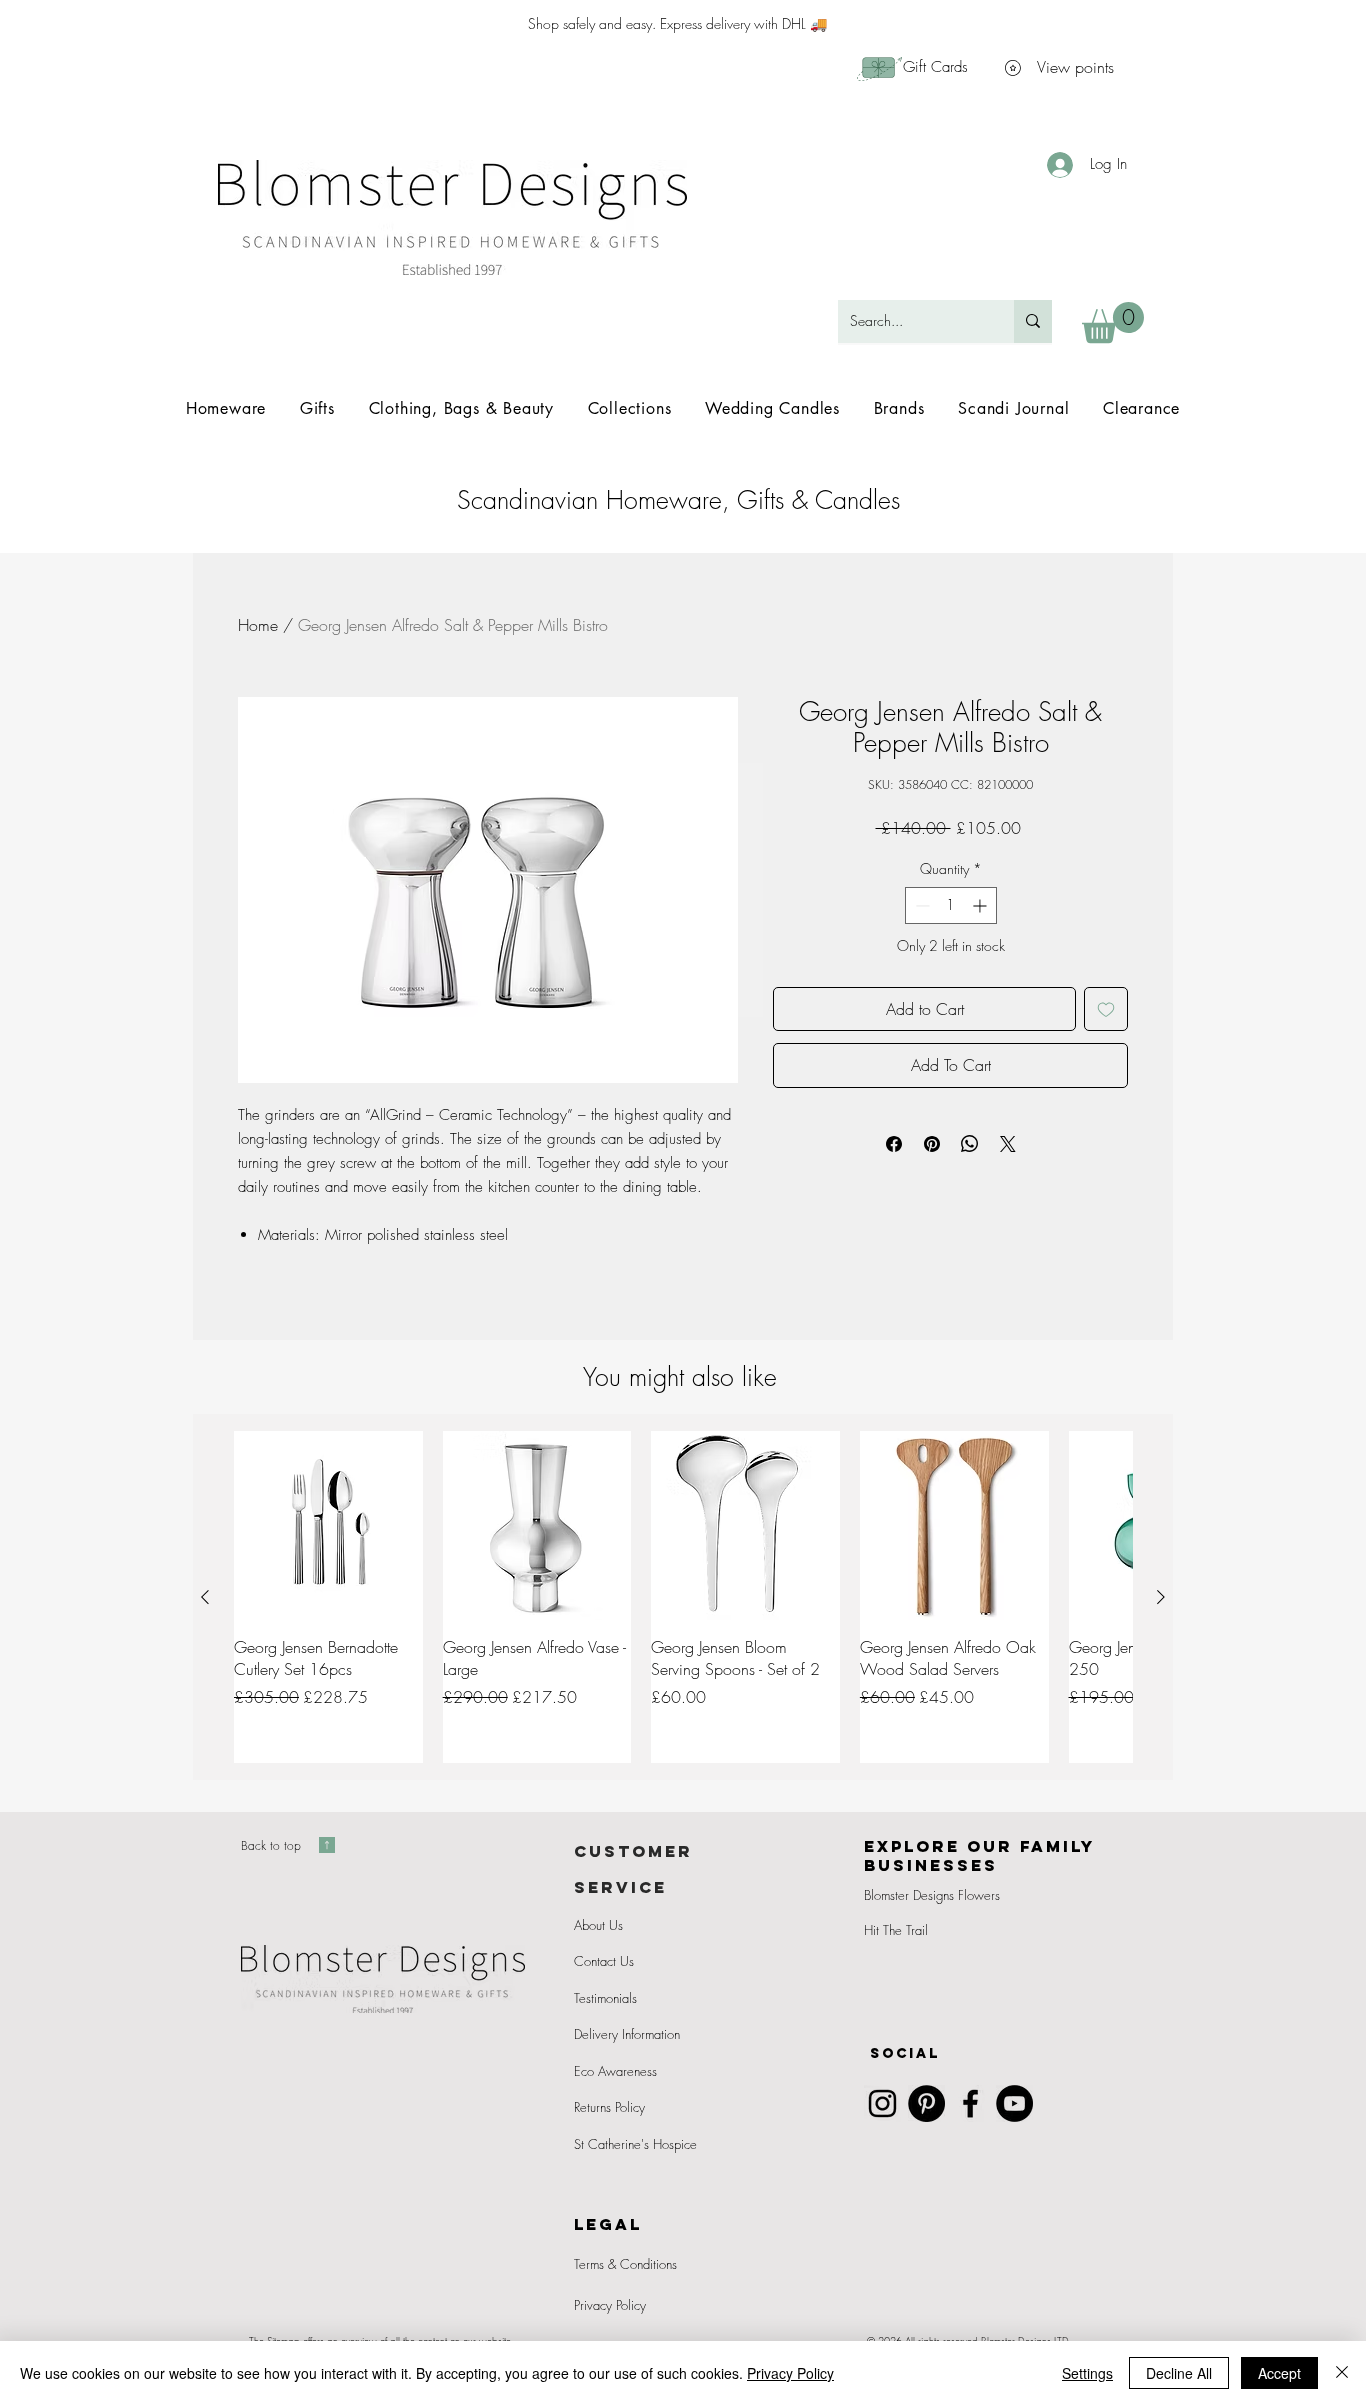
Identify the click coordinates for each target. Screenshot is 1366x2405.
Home (258, 625)
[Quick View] (328, 1525)
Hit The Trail (896, 1930)
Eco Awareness (615, 2071)
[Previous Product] (205, 1597)
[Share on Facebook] (894, 1144)
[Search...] (1033, 321)
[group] (683, 1596)
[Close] (1342, 2373)
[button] (1113, 322)
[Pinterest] (926, 2103)
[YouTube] (1014, 2103)
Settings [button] (1087, 2373)
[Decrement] (920, 905)
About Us (598, 1925)
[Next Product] (1161, 1597)
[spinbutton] (951, 905)
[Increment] (981, 905)
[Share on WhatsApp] (970, 1144)
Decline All (1179, 2373)
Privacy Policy (610, 2305)
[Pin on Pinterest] (932, 1144)
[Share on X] (1008, 1144)
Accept (1279, 2373)
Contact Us (604, 1961)
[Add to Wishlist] (1106, 1009)
